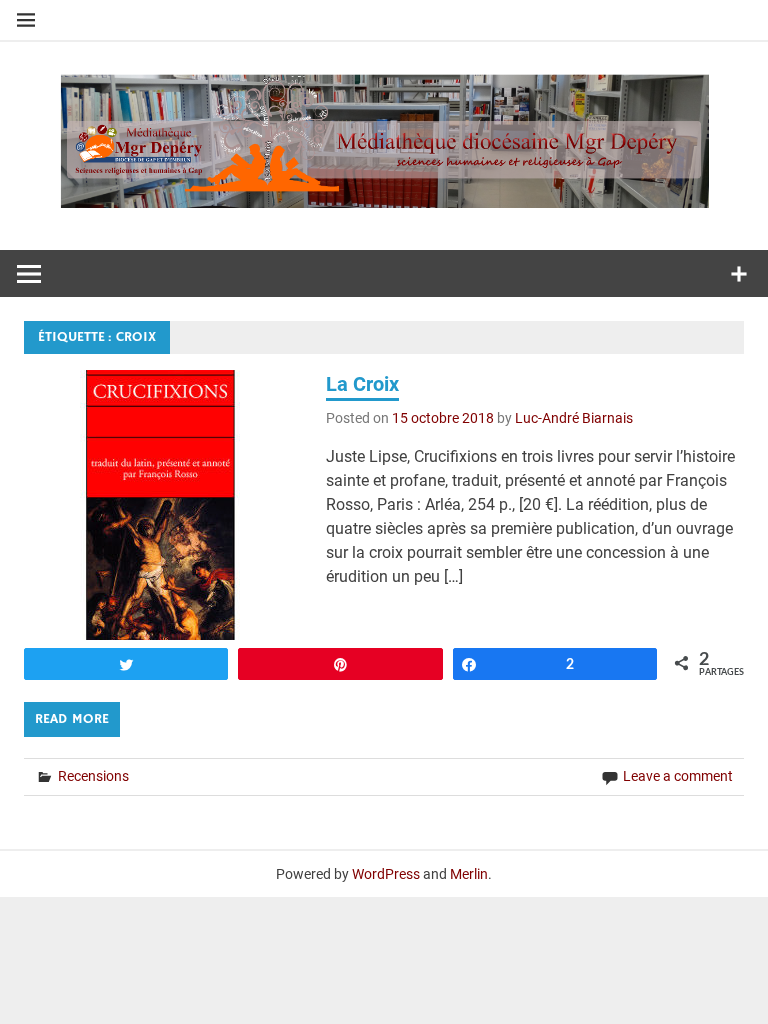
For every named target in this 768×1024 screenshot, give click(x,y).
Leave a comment (678, 776)
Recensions (93, 776)
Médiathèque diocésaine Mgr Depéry (384, 135)
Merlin (469, 874)
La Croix (362, 384)
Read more (72, 719)
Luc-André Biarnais (574, 418)
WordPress (386, 874)
